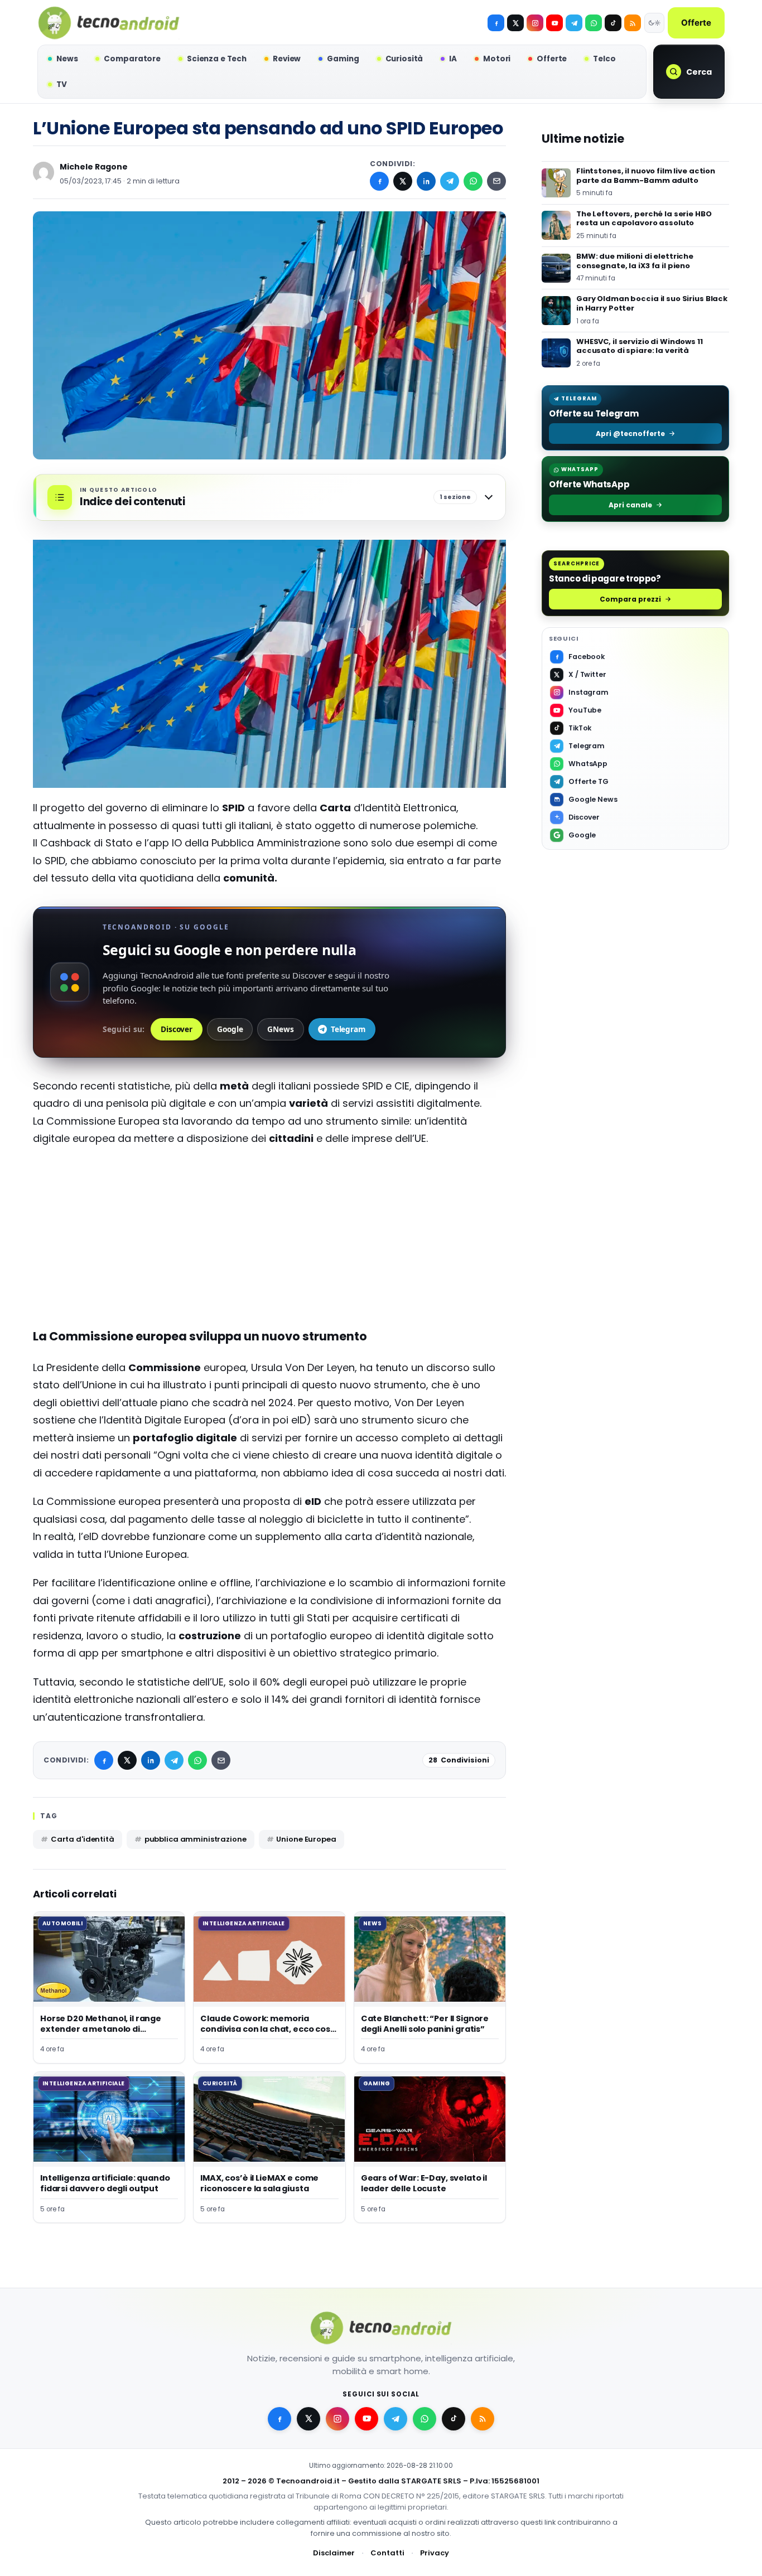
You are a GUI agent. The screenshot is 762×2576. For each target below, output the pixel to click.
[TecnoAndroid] (109, 23)
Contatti (387, 2553)
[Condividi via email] (496, 181)
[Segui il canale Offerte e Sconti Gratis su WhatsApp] (594, 23)
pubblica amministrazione (196, 1839)
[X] (515, 23)
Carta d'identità (83, 1839)
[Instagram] (535, 23)
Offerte (696, 23)
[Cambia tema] (654, 23)
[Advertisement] (269, 1237)
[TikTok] (613, 23)
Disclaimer (334, 2553)
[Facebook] (496, 23)
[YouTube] (554, 23)
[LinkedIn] (426, 181)
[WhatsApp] (473, 181)
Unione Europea (306, 1839)
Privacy (435, 2553)
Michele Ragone (94, 167)
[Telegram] (574, 23)
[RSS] (633, 23)
